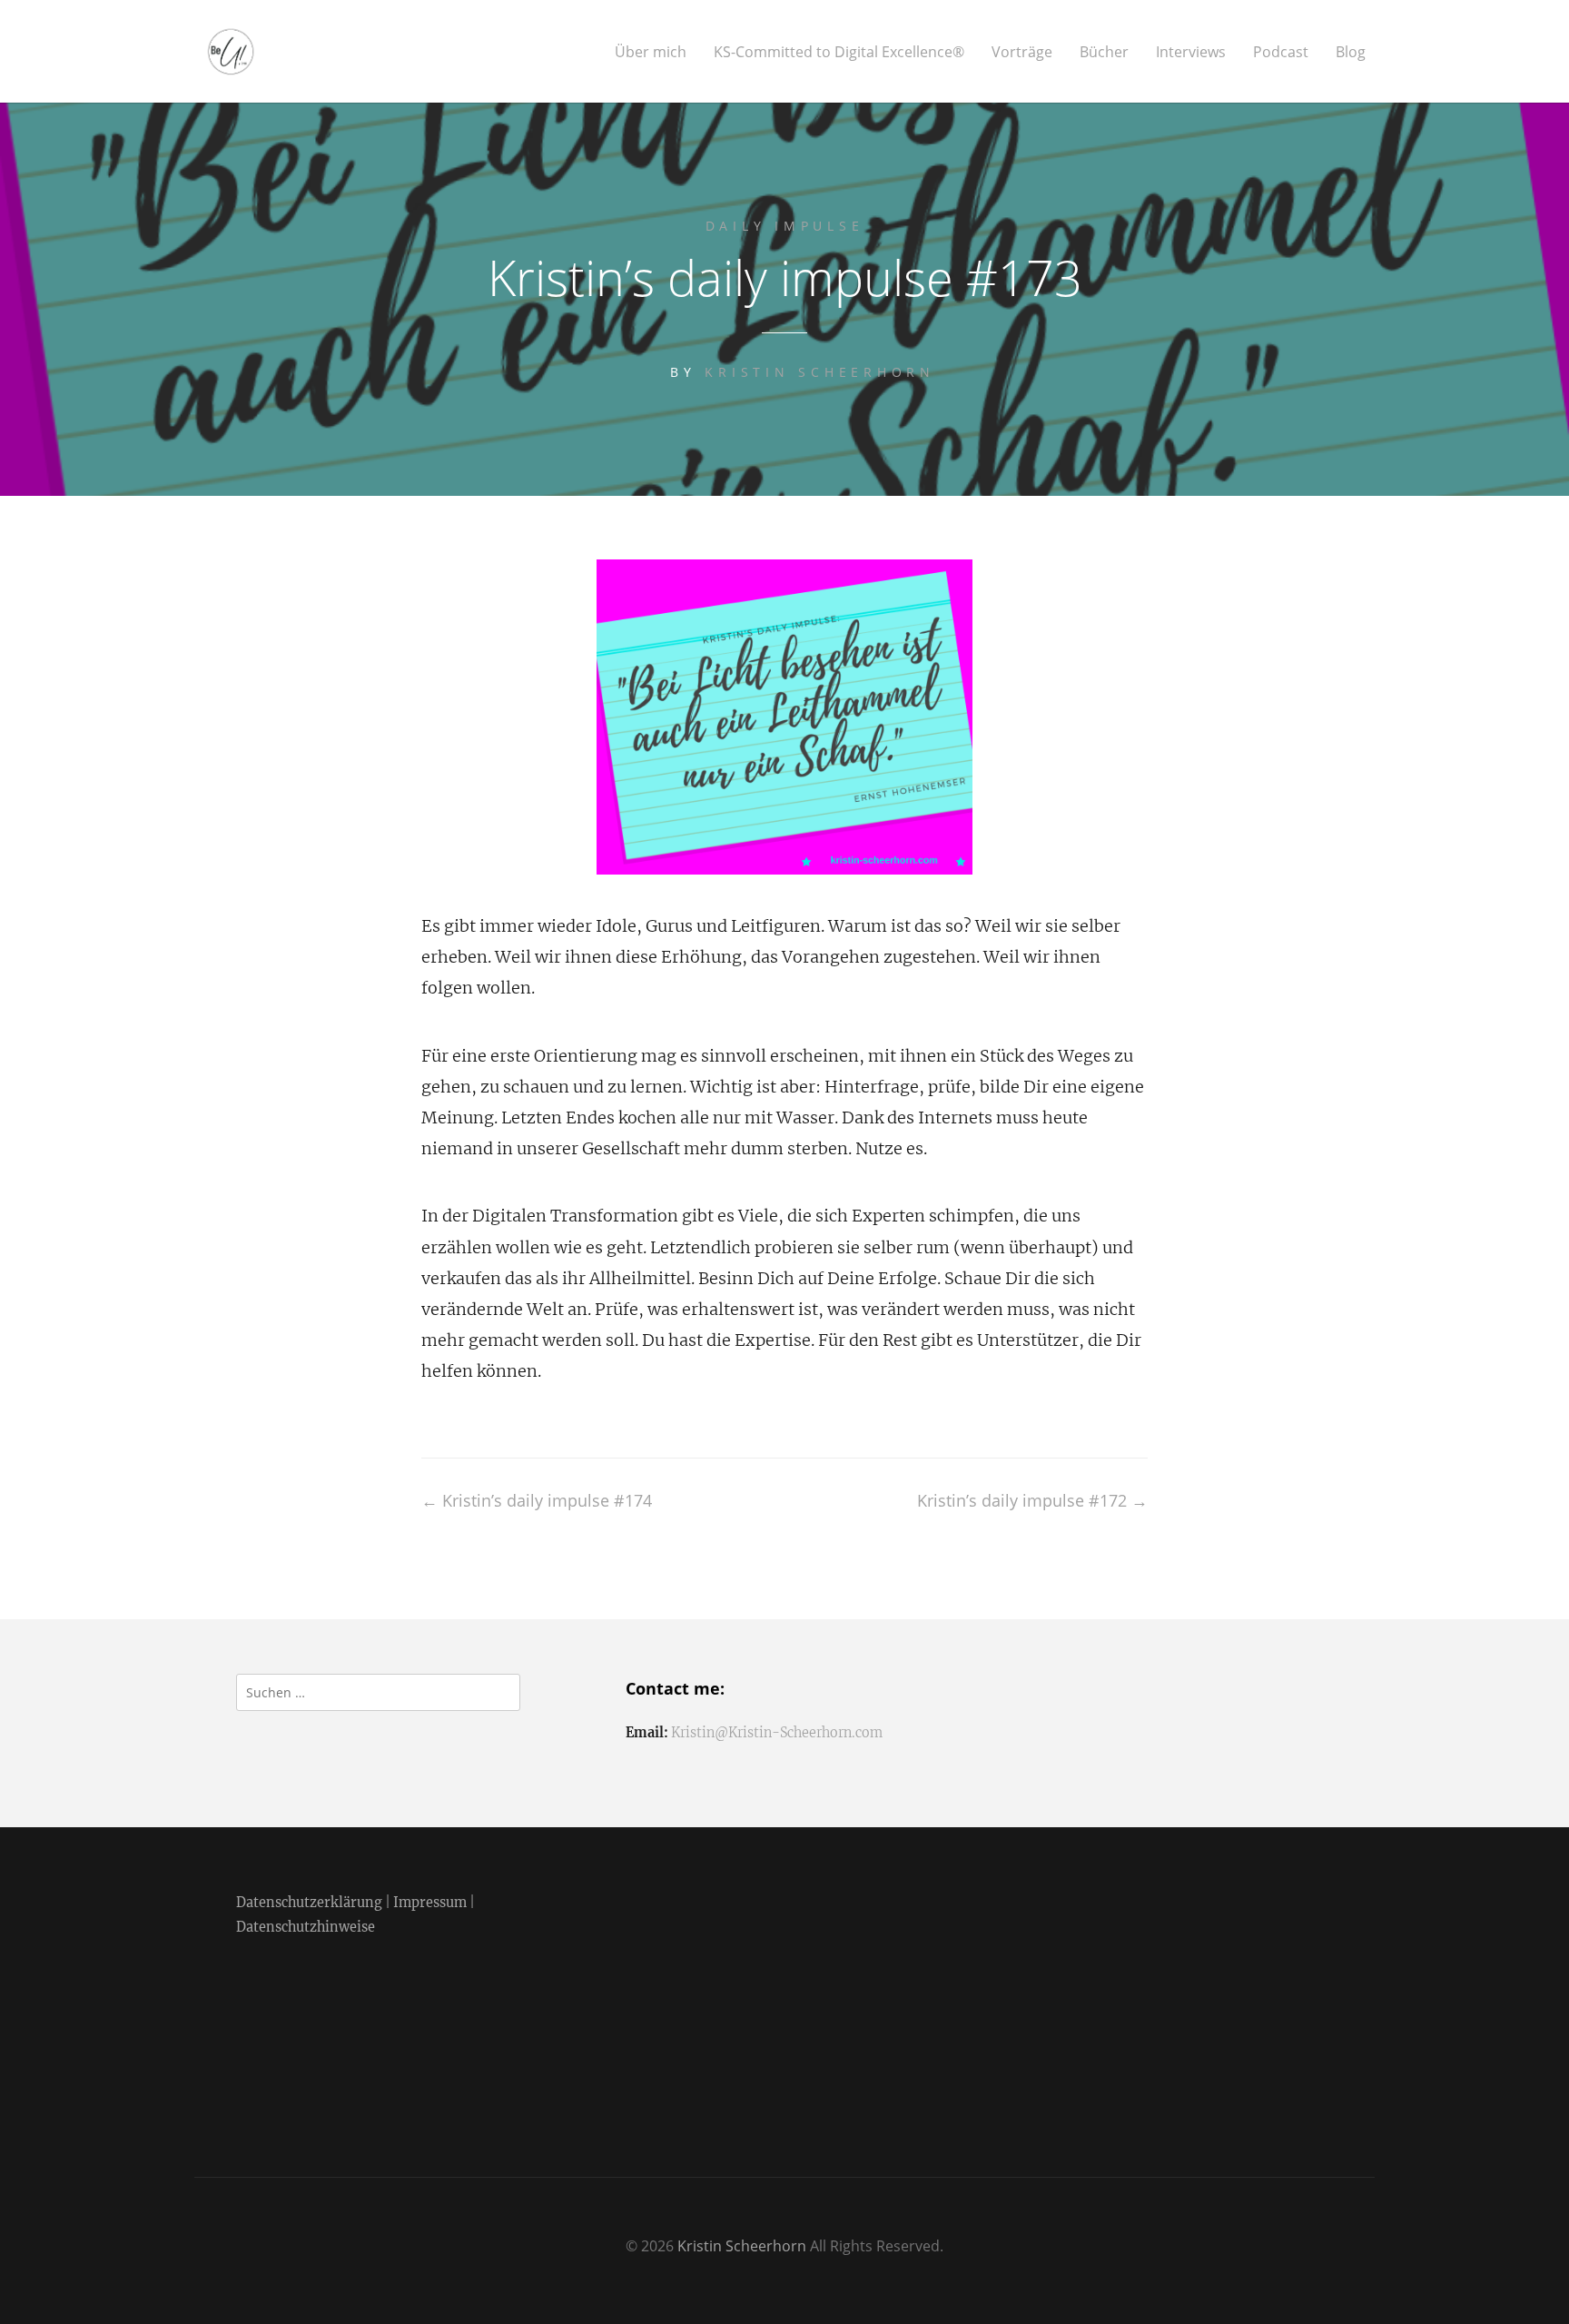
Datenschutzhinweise (306, 1927)
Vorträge (1022, 52)
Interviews (1191, 52)
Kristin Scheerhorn (820, 372)
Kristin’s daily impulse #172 (1032, 1500)
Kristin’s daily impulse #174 (537, 1500)
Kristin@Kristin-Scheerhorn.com (777, 1733)
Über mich (651, 52)
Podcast (1281, 52)
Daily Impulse (785, 226)
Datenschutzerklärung (309, 1903)
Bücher (1104, 52)
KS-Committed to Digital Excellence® (839, 52)
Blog (1351, 52)
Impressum (430, 1903)
